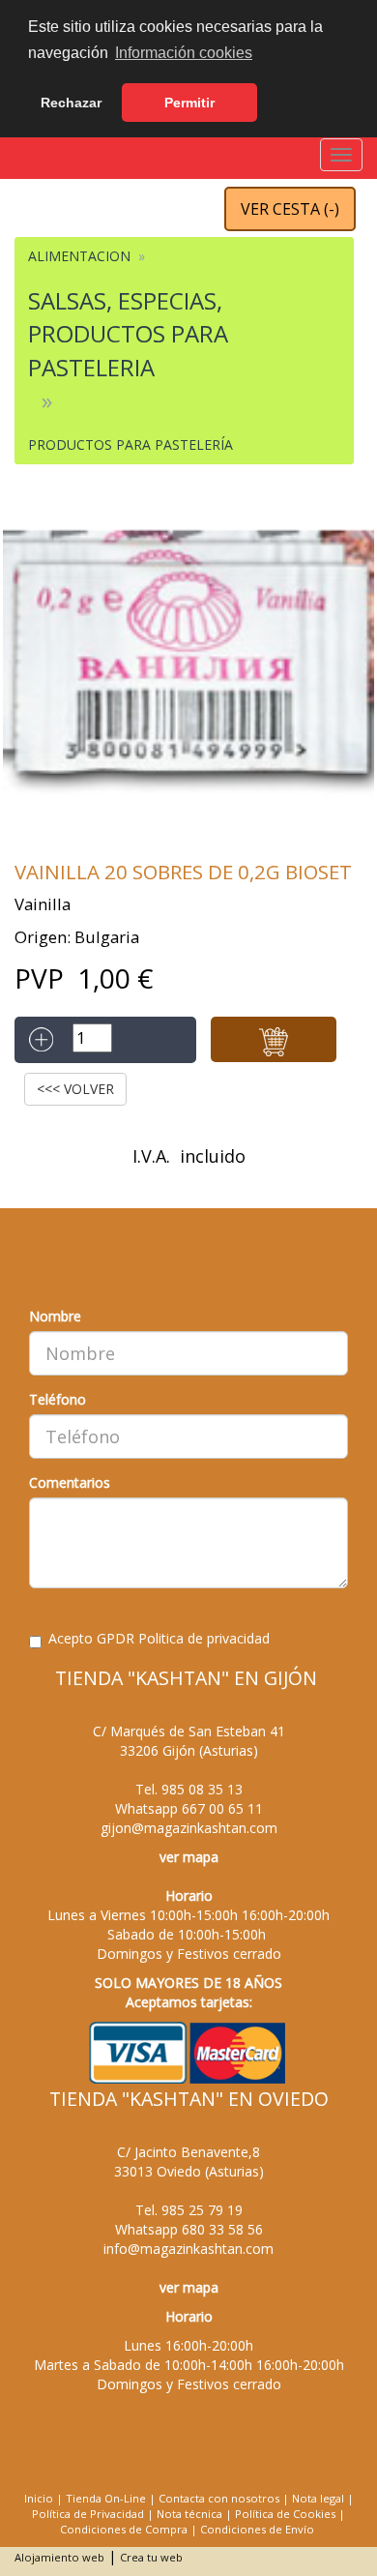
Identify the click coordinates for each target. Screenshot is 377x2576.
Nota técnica (189, 2514)
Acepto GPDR (159, 1638)
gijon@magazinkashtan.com (189, 1828)
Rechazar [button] (71, 103)
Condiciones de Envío (257, 2529)
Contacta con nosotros (219, 2498)
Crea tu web (151, 2557)
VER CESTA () (290, 209)
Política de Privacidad (88, 2514)
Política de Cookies (285, 2514)
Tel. (189, 1789)
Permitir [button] (189, 103)
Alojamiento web (59, 2557)
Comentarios (70, 1482)
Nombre (55, 1316)
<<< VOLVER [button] (75, 1089)
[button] (274, 1039)
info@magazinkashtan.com (188, 2249)
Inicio (39, 2498)
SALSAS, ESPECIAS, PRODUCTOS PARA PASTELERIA (128, 334)
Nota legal (318, 2498)
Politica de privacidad (204, 1638)
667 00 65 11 (222, 1808)
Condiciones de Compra (124, 2529)
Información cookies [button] (184, 53)
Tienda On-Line (106, 2498)
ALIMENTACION (79, 256)
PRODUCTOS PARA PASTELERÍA (130, 444)
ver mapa (189, 1857)
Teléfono (58, 1399)
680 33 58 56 (222, 2229)
